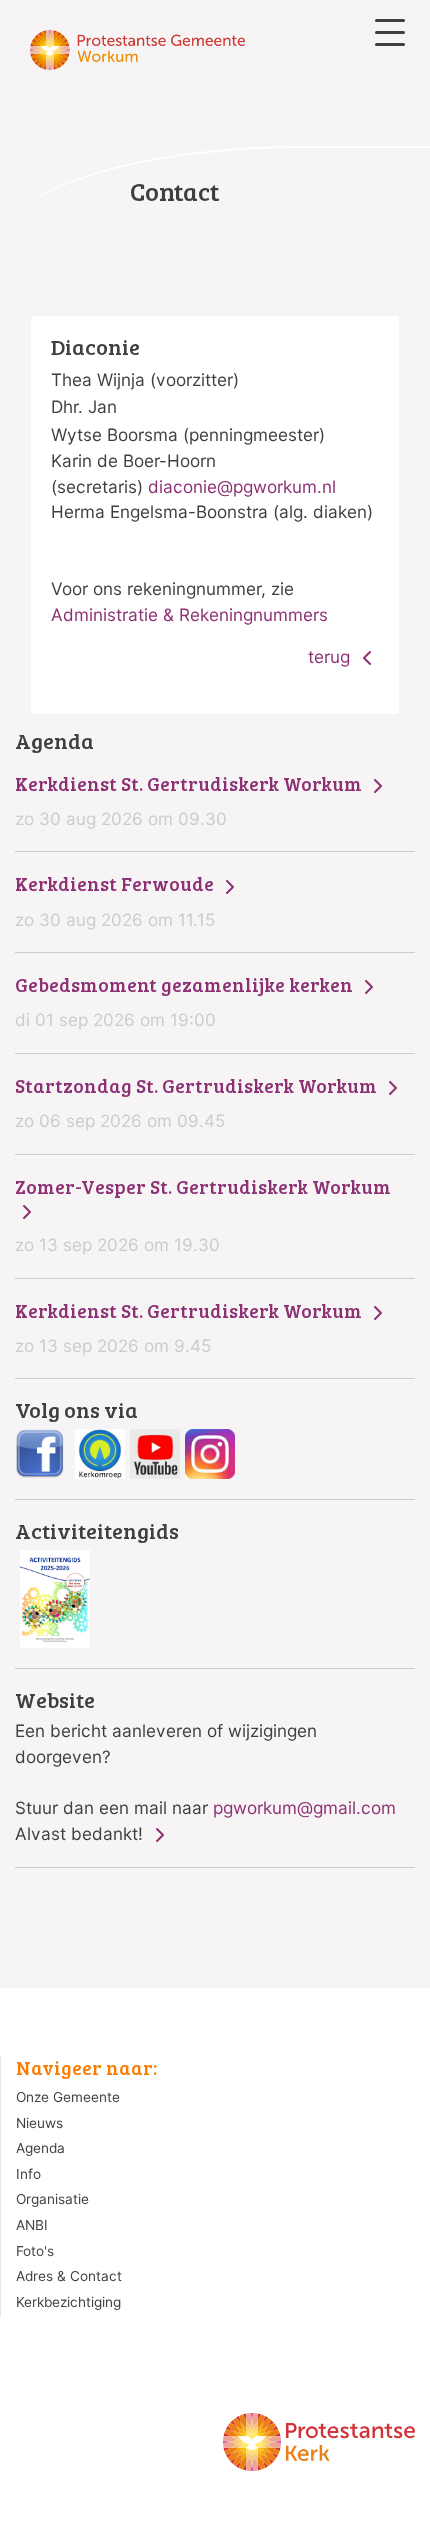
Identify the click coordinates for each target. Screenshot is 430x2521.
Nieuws (39, 2123)
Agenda (40, 2148)
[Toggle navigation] (390, 32)
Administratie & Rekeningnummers (189, 614)
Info (28, 2174)
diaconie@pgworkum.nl (242, 486)
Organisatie (52, 2199)
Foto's (35, 2251)
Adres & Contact (69, 2276)
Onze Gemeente (68, 2097)
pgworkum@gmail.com (304, 1807)
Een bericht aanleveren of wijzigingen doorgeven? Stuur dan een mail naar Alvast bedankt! (205, 1766)
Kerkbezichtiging (68, 2302)
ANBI (32, 2225)
